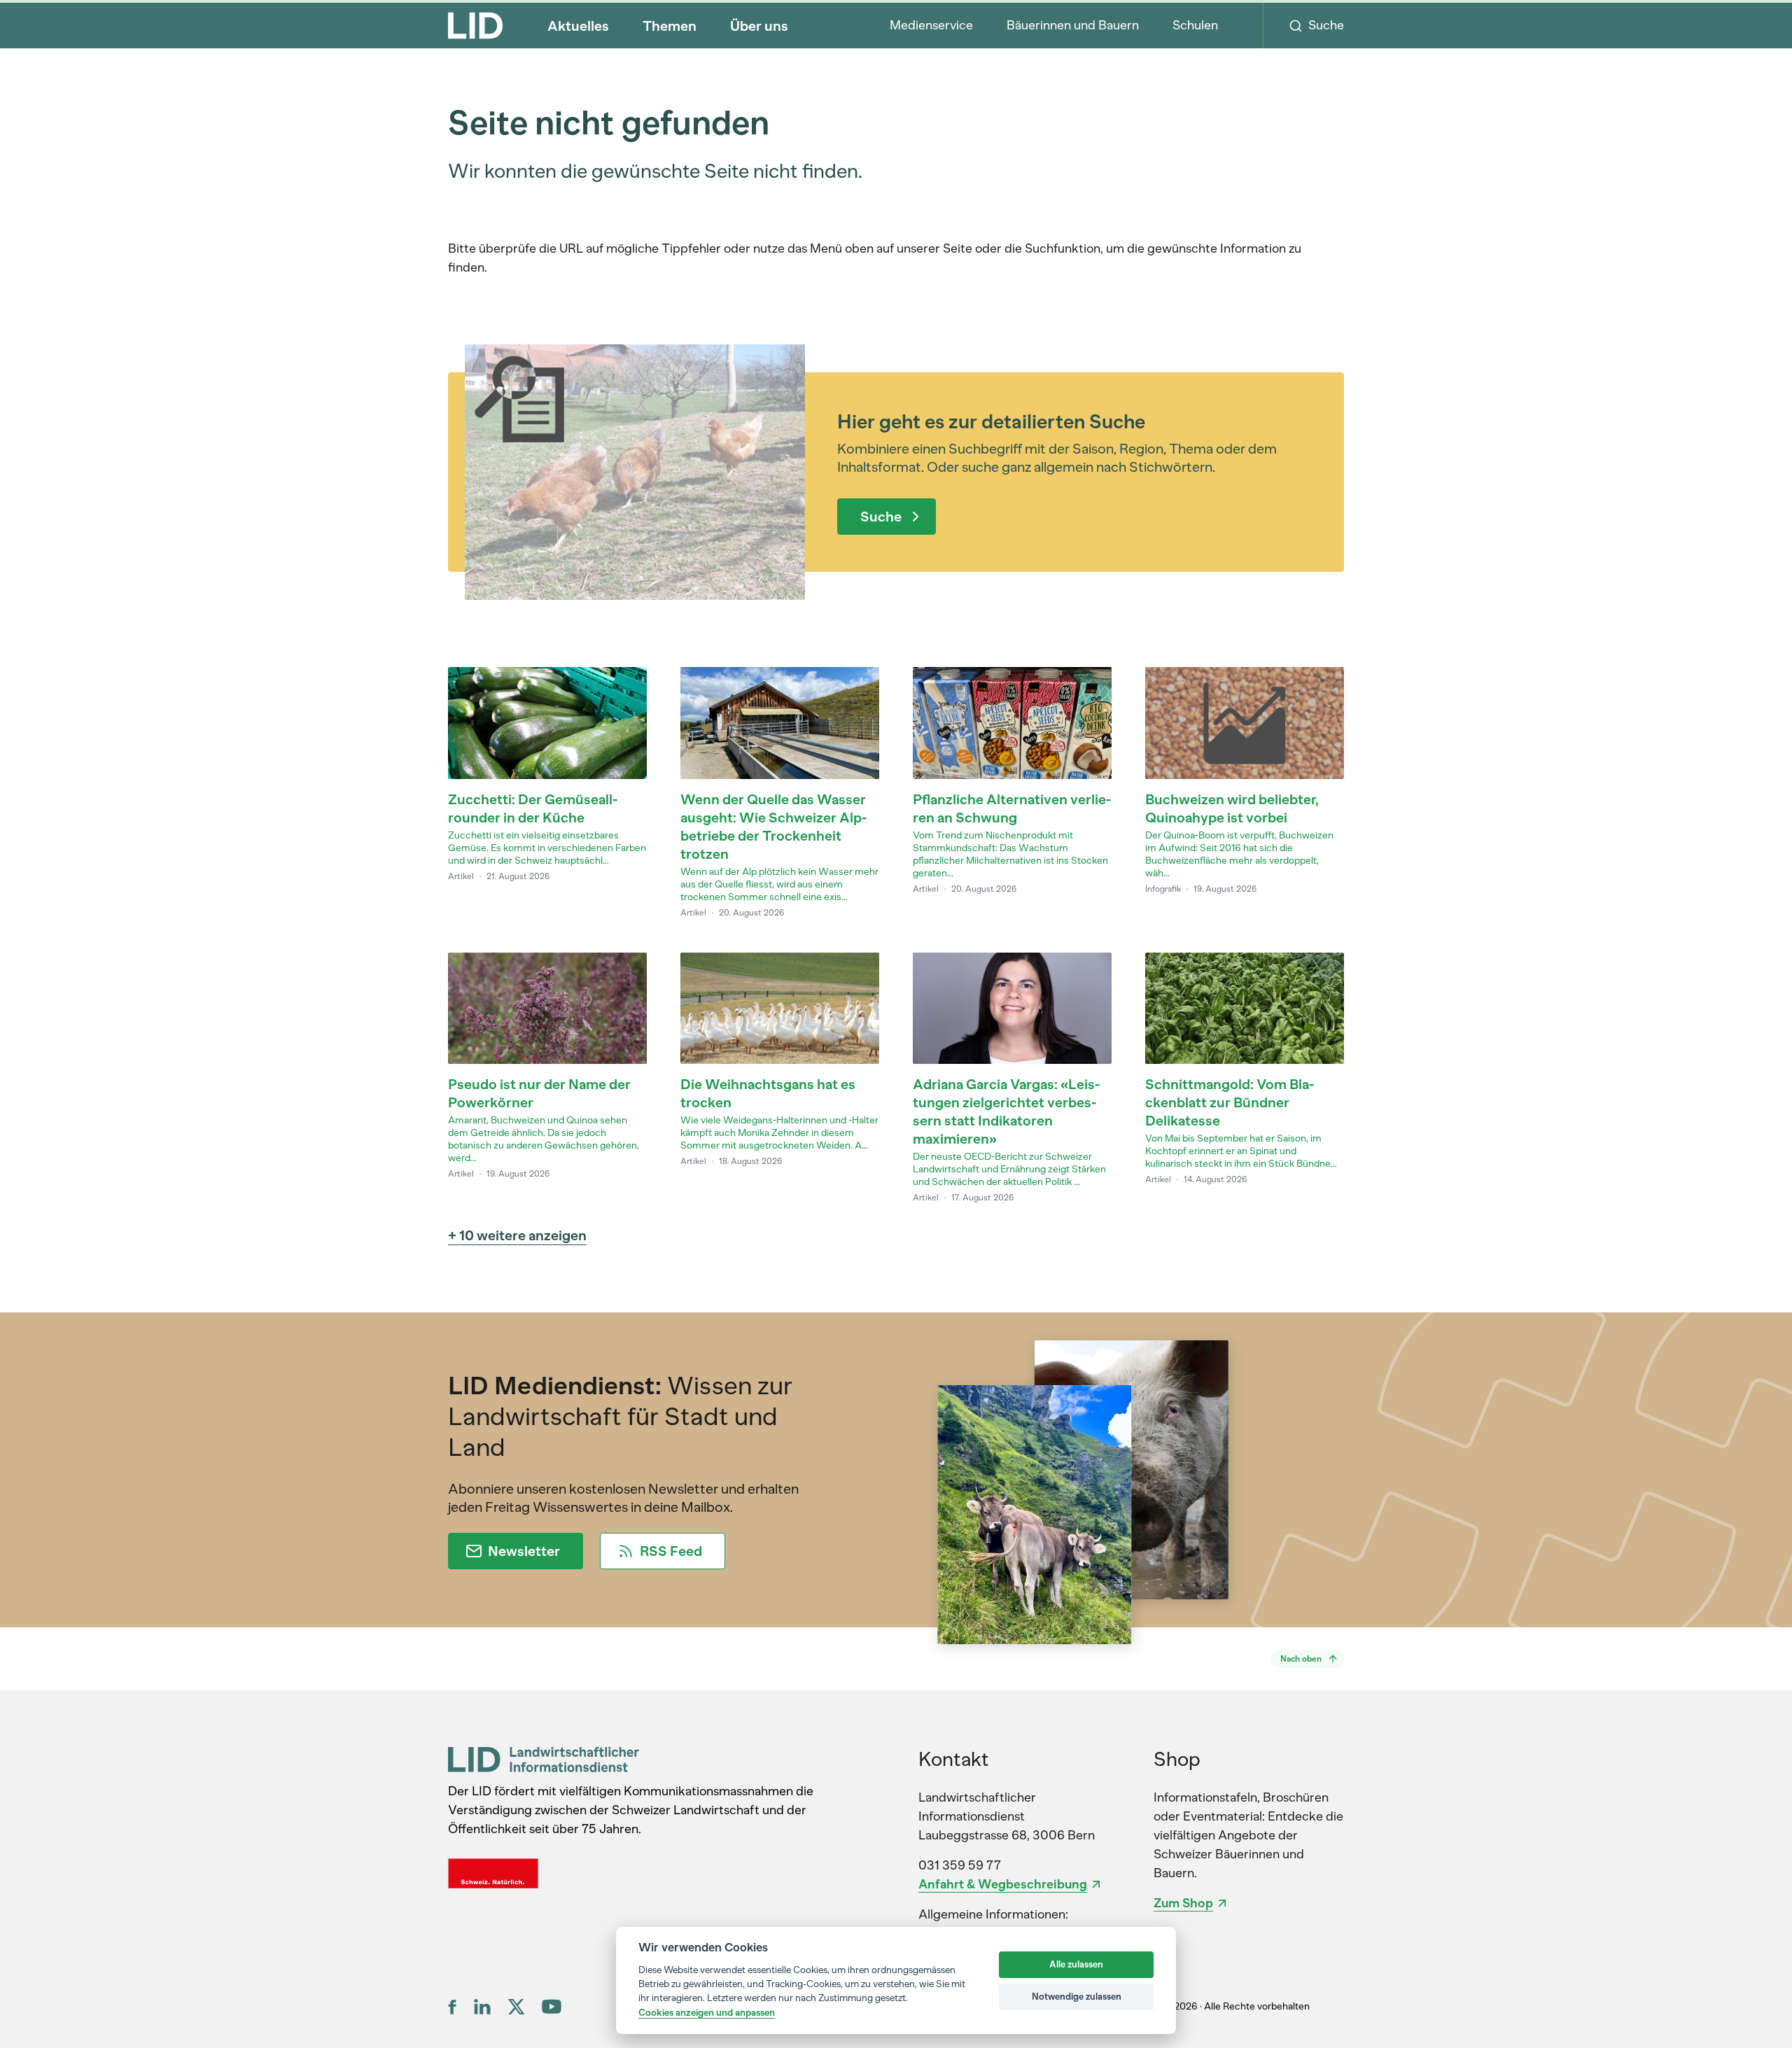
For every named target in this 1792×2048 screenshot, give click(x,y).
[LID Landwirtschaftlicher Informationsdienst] (544, 1759)
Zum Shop (1183, 1903)
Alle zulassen (1076, 1964)
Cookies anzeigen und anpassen (707, 2012)
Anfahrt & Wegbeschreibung (1003, 1884)
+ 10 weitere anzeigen (517, 1235)
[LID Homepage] (475, 25)
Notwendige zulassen (1077, 1997)
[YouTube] (552, 2006)
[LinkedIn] (482, 2007)
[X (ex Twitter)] (516, 2007)
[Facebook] (453, 2007)
